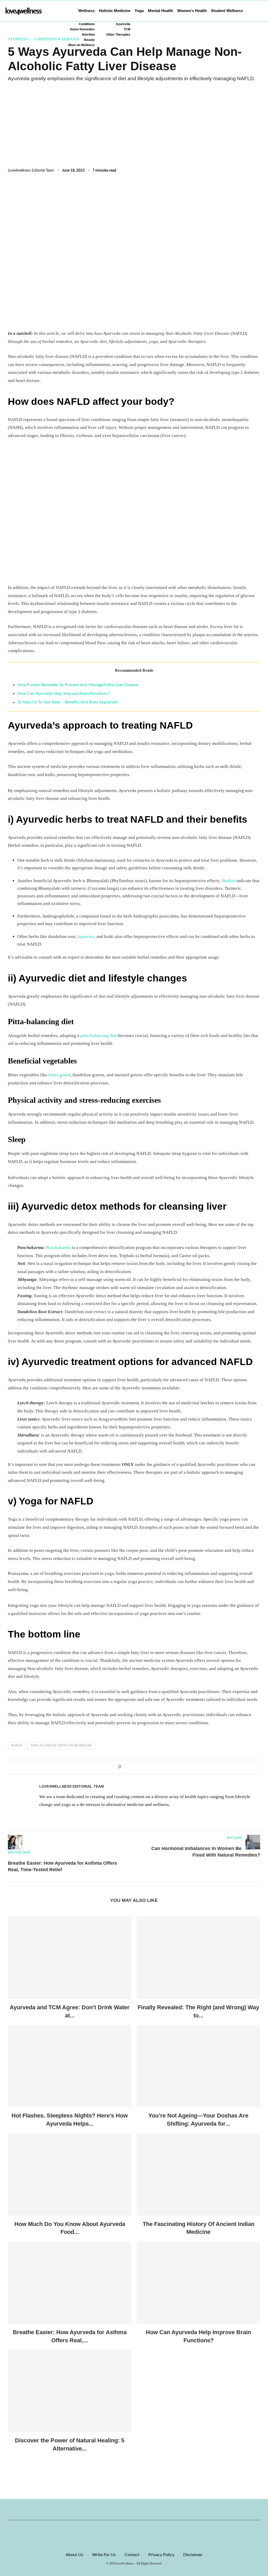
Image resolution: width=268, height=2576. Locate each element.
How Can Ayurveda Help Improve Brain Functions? (64, 694)
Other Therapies (118, 35)
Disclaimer (193, 2555)
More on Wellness (82, 45)
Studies (228, 881)
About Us (74, 2555)
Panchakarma (58, 1248)
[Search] (260, 11)
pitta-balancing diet (99, 1036)
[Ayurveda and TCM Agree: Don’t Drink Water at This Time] (70, 1958)
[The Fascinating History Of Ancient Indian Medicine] (198, 2174)
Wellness (86, 11)
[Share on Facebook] (127, 1767)
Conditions (87, 24)
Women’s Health (192, 11)
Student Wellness (227, 11)
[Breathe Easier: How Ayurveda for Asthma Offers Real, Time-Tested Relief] (70, 2283)
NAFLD (17, 1745)
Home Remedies (82, 29)
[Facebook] (126, 2509)
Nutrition (88, 35)
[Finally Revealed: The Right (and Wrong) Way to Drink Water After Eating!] (198, 1958)
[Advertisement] (134, 125)
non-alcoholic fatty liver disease (61, 1745)
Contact (132, 2555)
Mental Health (160, 11)
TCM (127, 29)
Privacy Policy (161, 2555)
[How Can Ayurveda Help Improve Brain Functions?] (198, 2283)
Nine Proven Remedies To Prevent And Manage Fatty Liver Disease (78, 685)
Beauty (89, 40)
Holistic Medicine (115, 11)
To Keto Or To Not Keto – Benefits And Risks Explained (67, 702)
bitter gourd (59, 1075)
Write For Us (104, 2555)
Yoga (139, 11)
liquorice (86, 937)
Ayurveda (123, 24)
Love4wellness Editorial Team (31, 171)
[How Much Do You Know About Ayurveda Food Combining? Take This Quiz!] (70, 2174)
